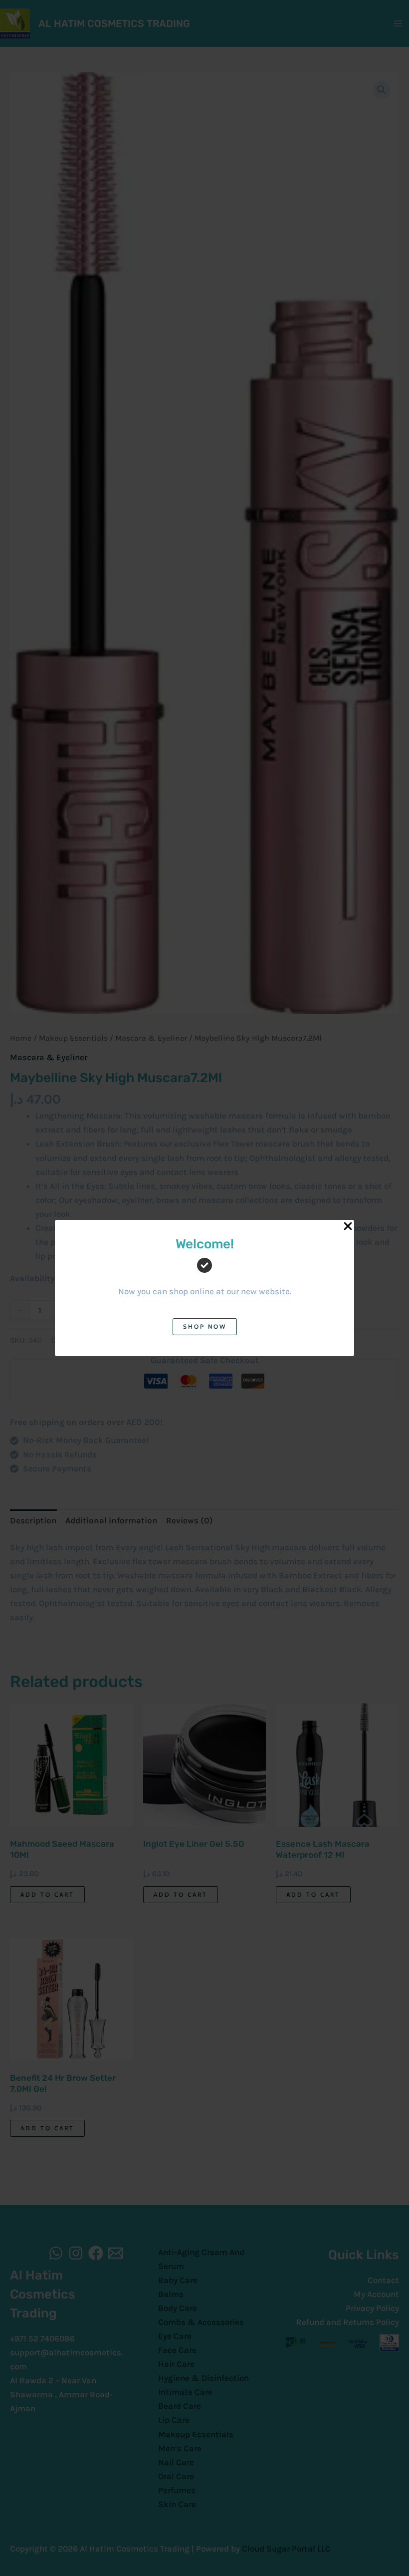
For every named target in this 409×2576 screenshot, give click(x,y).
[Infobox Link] (204, 1275)
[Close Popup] (348, 1227)
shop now (205, 1326)
